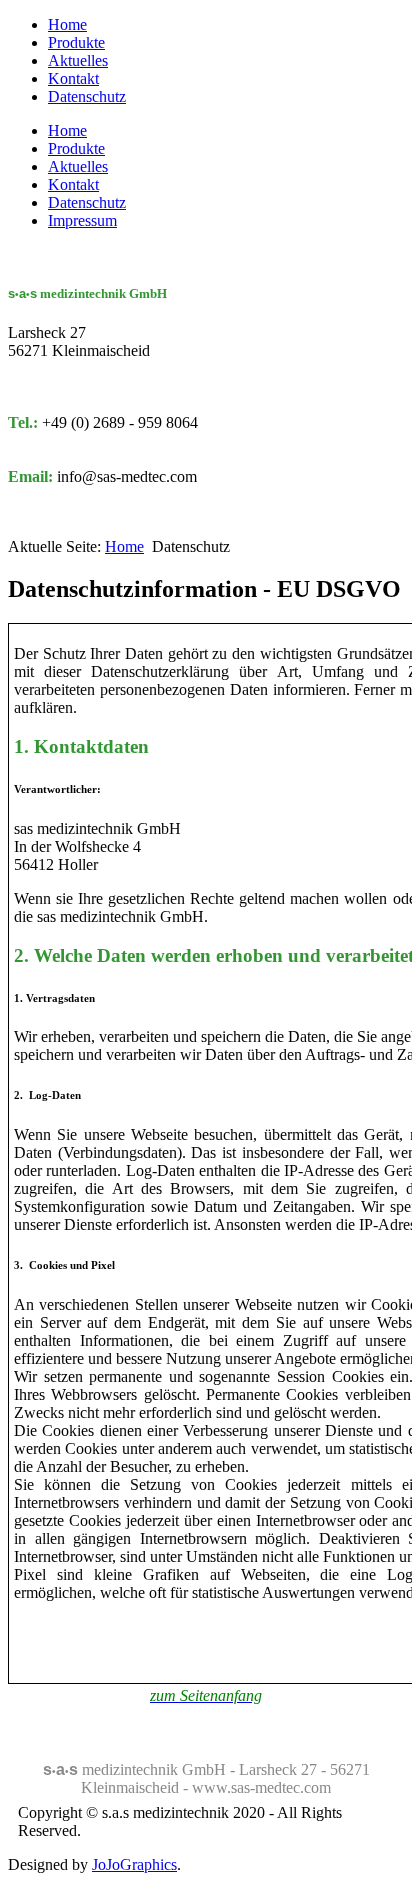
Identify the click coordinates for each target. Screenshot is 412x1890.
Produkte (76, 42)
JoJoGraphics (134, 1864)
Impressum (82, 220)
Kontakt (73, 78)
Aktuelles (78, 60)
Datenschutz (87, 96)
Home (67, 24)
